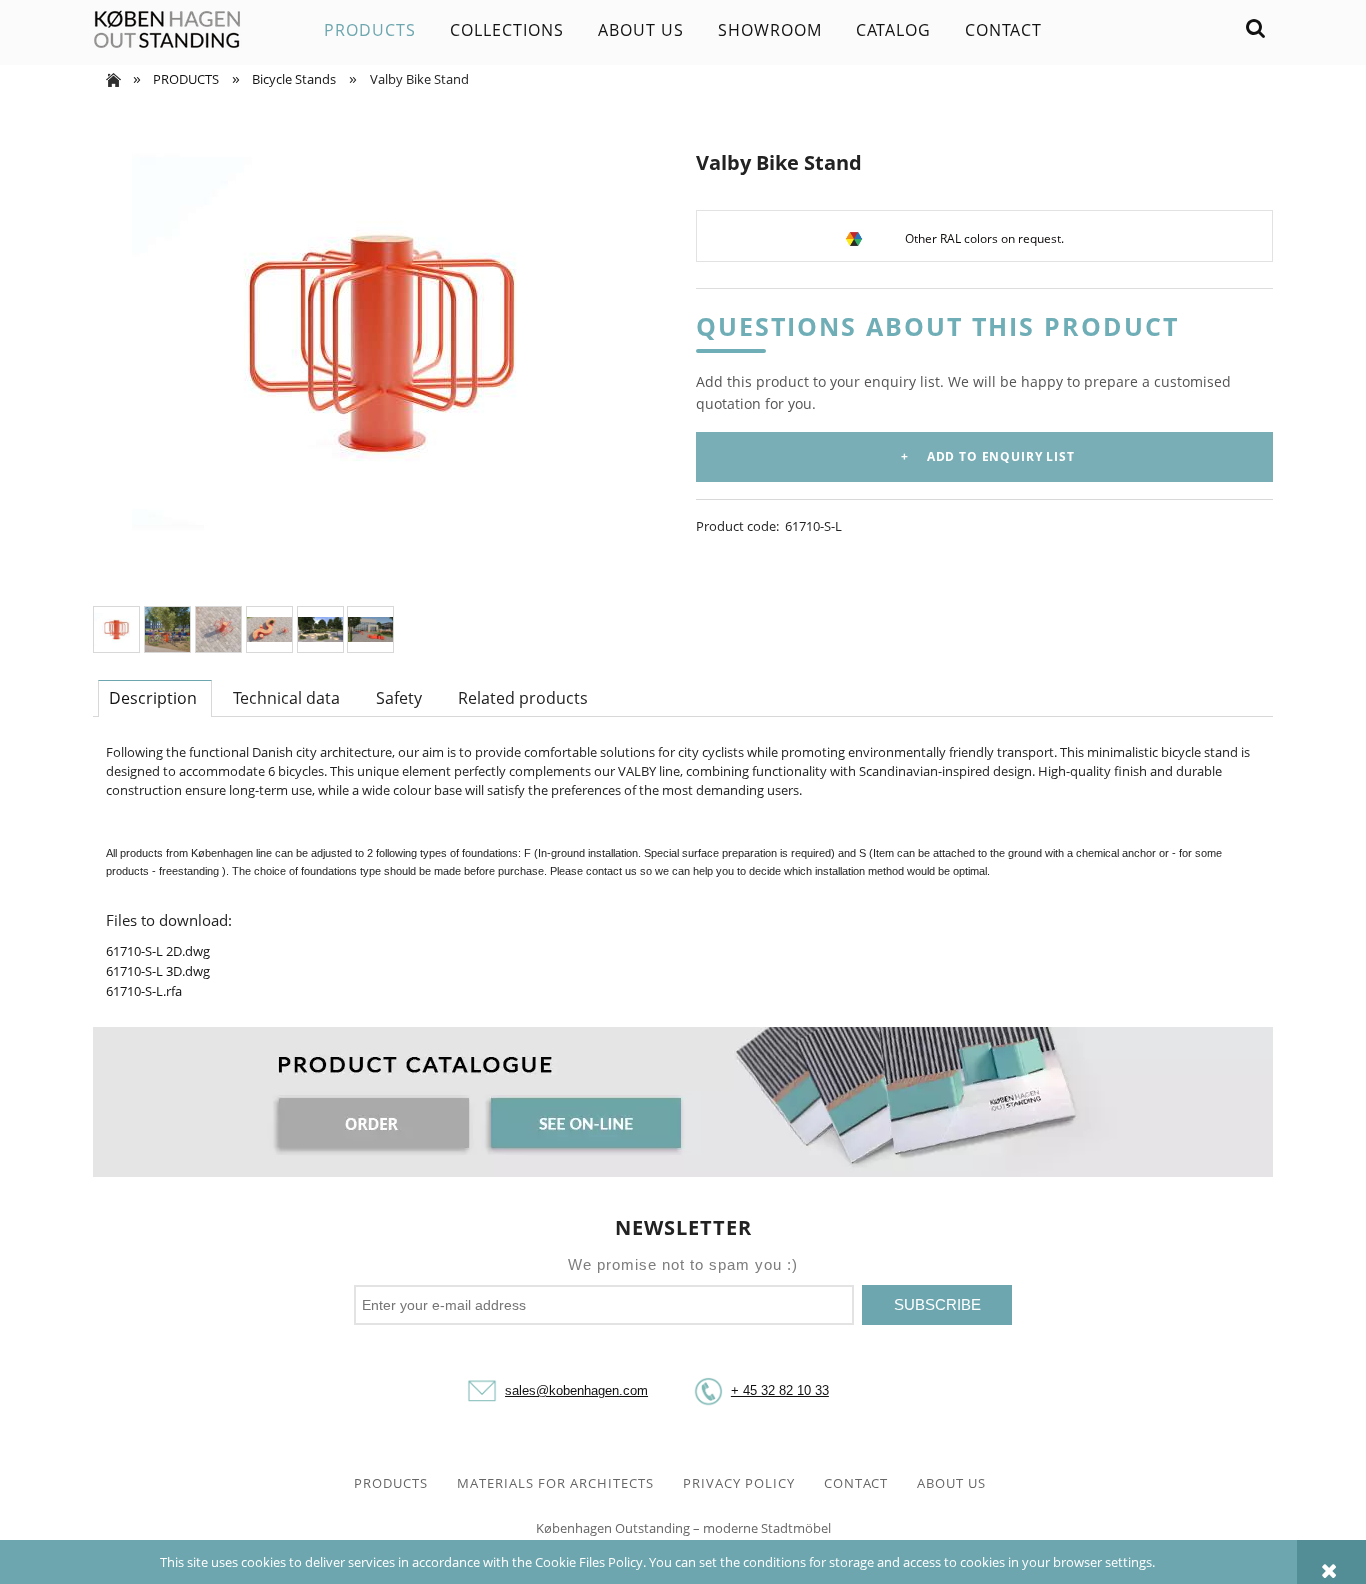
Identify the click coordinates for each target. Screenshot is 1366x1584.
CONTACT (856, 1483)
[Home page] (167, 30)
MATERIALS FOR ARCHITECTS (555, 1483)
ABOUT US (951, 1483)
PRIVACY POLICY (739, 1483)
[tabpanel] (683, 872)
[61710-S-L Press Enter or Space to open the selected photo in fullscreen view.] (382, 343)
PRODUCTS (391, 1483)
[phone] (708, 1390)
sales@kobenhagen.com (576, 1390)
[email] (482, 1390)
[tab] (155, 698)
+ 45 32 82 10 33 (780, 1390)
